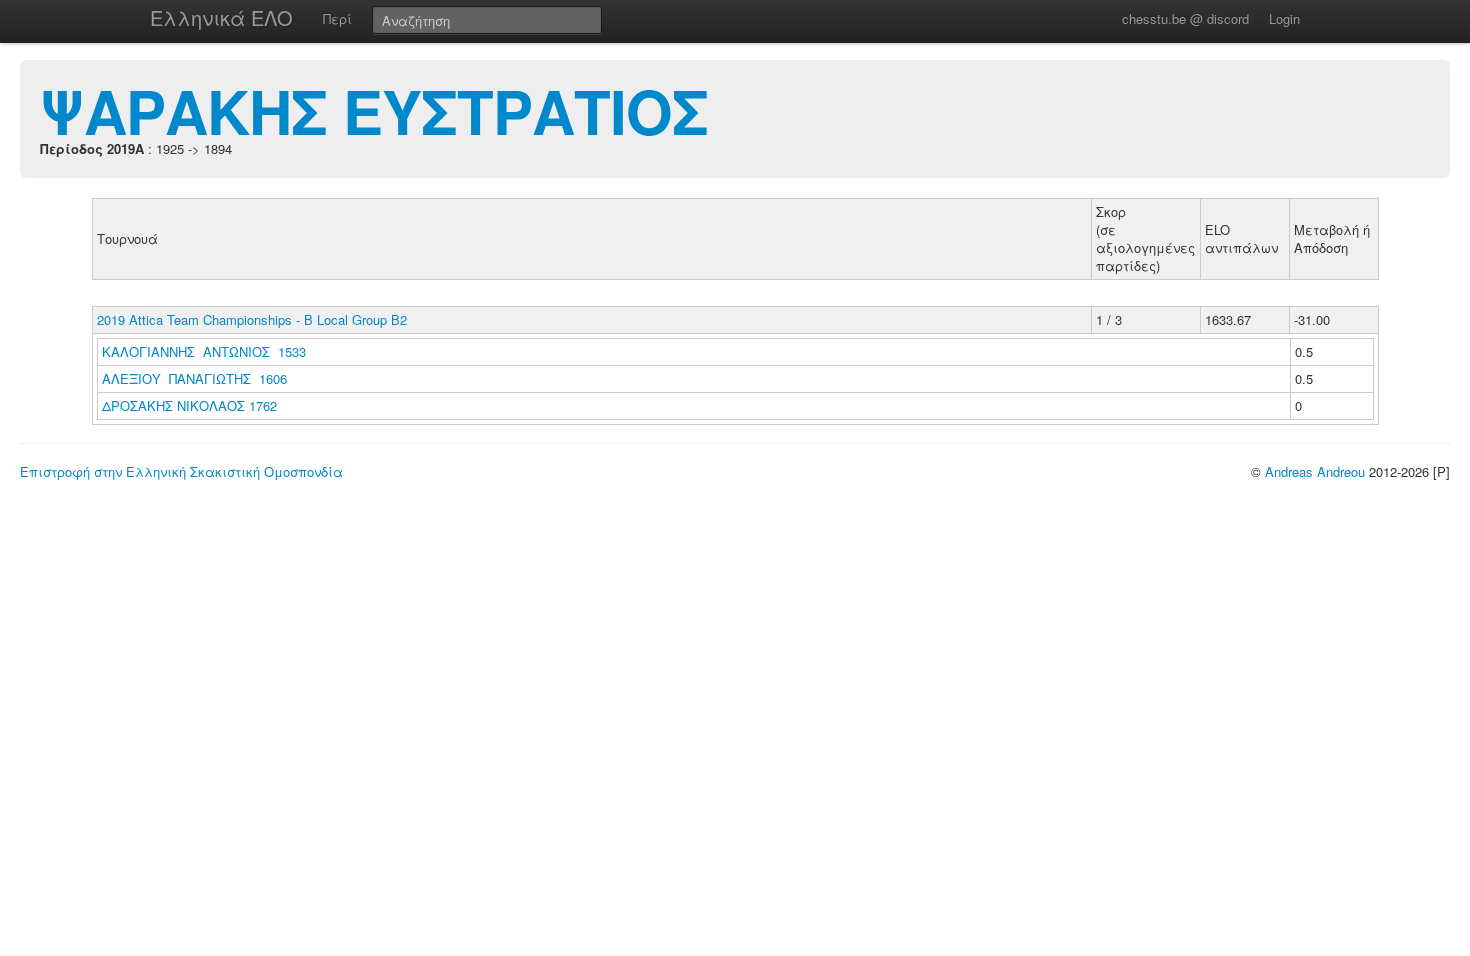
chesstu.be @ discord (1185, 18)
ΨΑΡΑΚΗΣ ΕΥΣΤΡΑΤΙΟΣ (374, 110)
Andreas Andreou (1315, 471)
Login (1284, 18)
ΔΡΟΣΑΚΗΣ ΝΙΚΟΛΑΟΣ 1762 (189, 405)
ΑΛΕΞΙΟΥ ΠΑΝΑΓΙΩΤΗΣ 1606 (194, 378)
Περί (337, 18)
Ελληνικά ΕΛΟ (221, 17)
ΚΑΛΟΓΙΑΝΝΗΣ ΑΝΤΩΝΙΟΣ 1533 (204, 351)
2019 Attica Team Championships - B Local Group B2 (252, 319)
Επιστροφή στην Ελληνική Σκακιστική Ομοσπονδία (181, 471)
